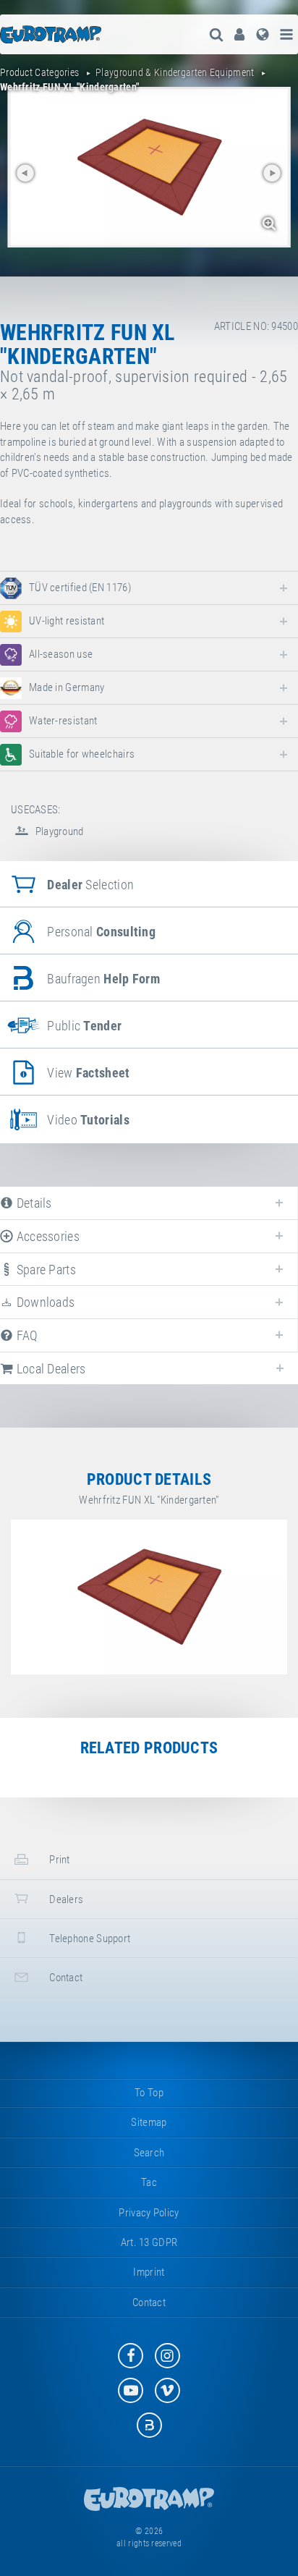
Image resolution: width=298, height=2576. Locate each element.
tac (149, 2182)
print (59, 1860)
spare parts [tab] (44, 1270)
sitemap (149, 2122)
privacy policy (149, 2213)
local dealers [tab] (49, 1369)
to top (149, 2093)
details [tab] (32, 1203)
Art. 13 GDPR (149, 2242)
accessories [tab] (46, 1236)
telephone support (89, 1939)
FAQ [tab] (25, 1335)
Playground (58, 831)
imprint (149, 2272)
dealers (65, 1899)
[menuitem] (239, 34)
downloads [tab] (44, 1302)
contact (65, 1978)
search (149, 2153)
